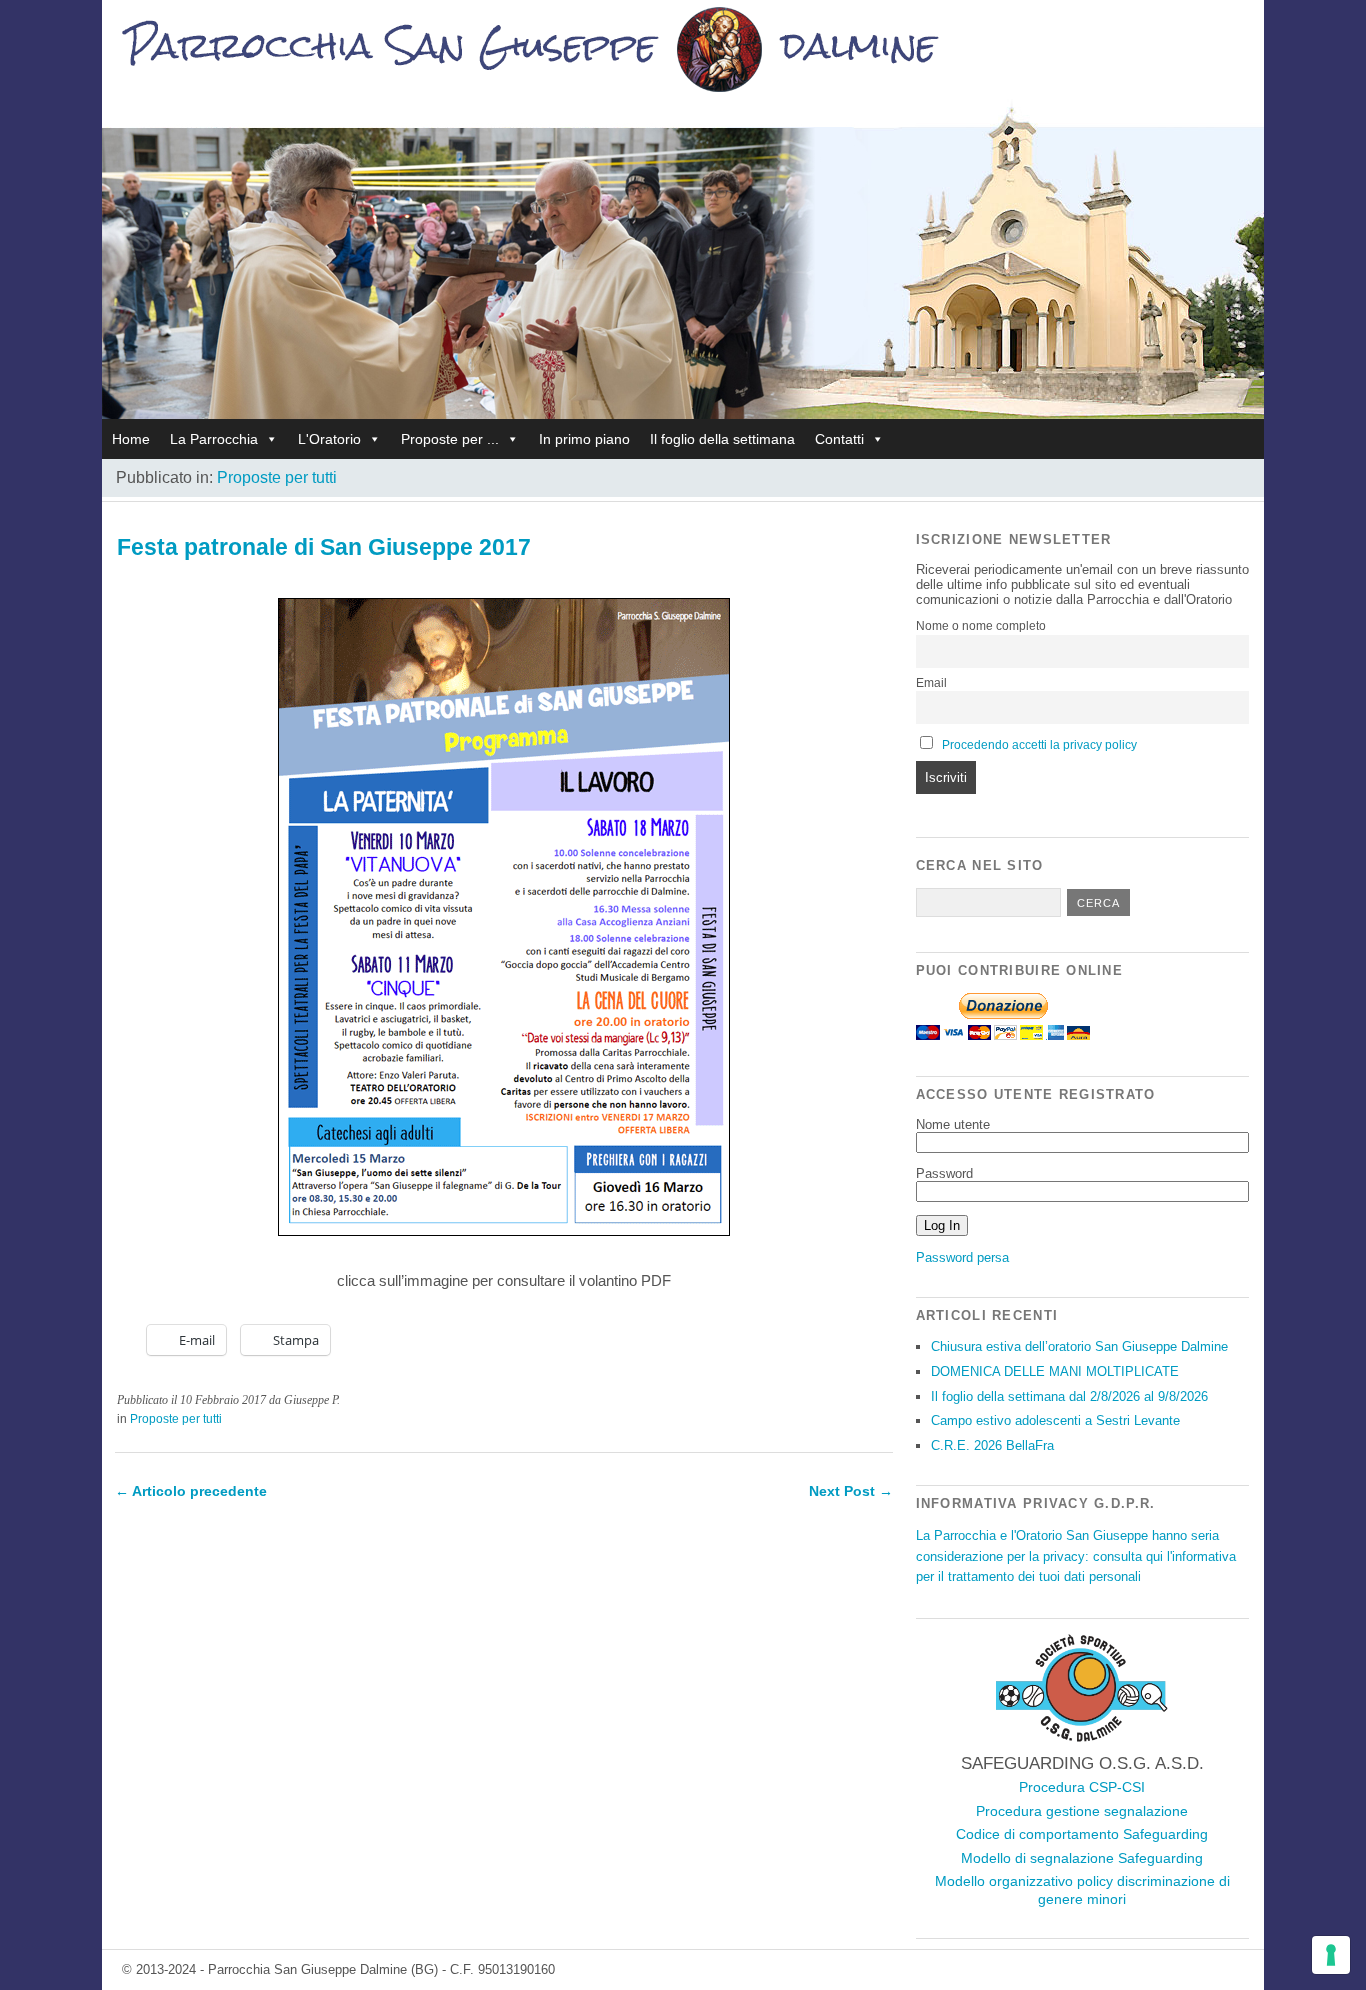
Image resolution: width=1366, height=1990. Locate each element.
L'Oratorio (329, 439)
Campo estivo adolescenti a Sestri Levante (1055, 1420)
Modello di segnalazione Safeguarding (1082, 1858)
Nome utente (953, 1124)
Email (931, 683)
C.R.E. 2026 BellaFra (992, 1445)
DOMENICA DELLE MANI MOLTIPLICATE (1055, 1371)
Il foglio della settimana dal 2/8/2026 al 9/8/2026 (1069, 1396)
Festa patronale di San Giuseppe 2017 (324, 547)
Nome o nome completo (981, 626)
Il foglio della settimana (722, 439)
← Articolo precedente (191, 1491)
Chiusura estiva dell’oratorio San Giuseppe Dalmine (1079, 1346)
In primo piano (584, 439)
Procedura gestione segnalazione (1082, 1811)
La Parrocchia (214, 439)
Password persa (962, 1257)
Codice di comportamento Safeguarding (1082, 1834)
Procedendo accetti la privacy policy (1039, 745)
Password (944, 1173)
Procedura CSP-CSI (1082, 1787)
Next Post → (851, 1491)
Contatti (839, 439)
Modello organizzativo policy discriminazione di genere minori (1082, 1890)
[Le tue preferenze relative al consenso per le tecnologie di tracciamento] (1331, 1955)
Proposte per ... (450, 439)
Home (131, 439)
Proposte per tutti (277, 477)
